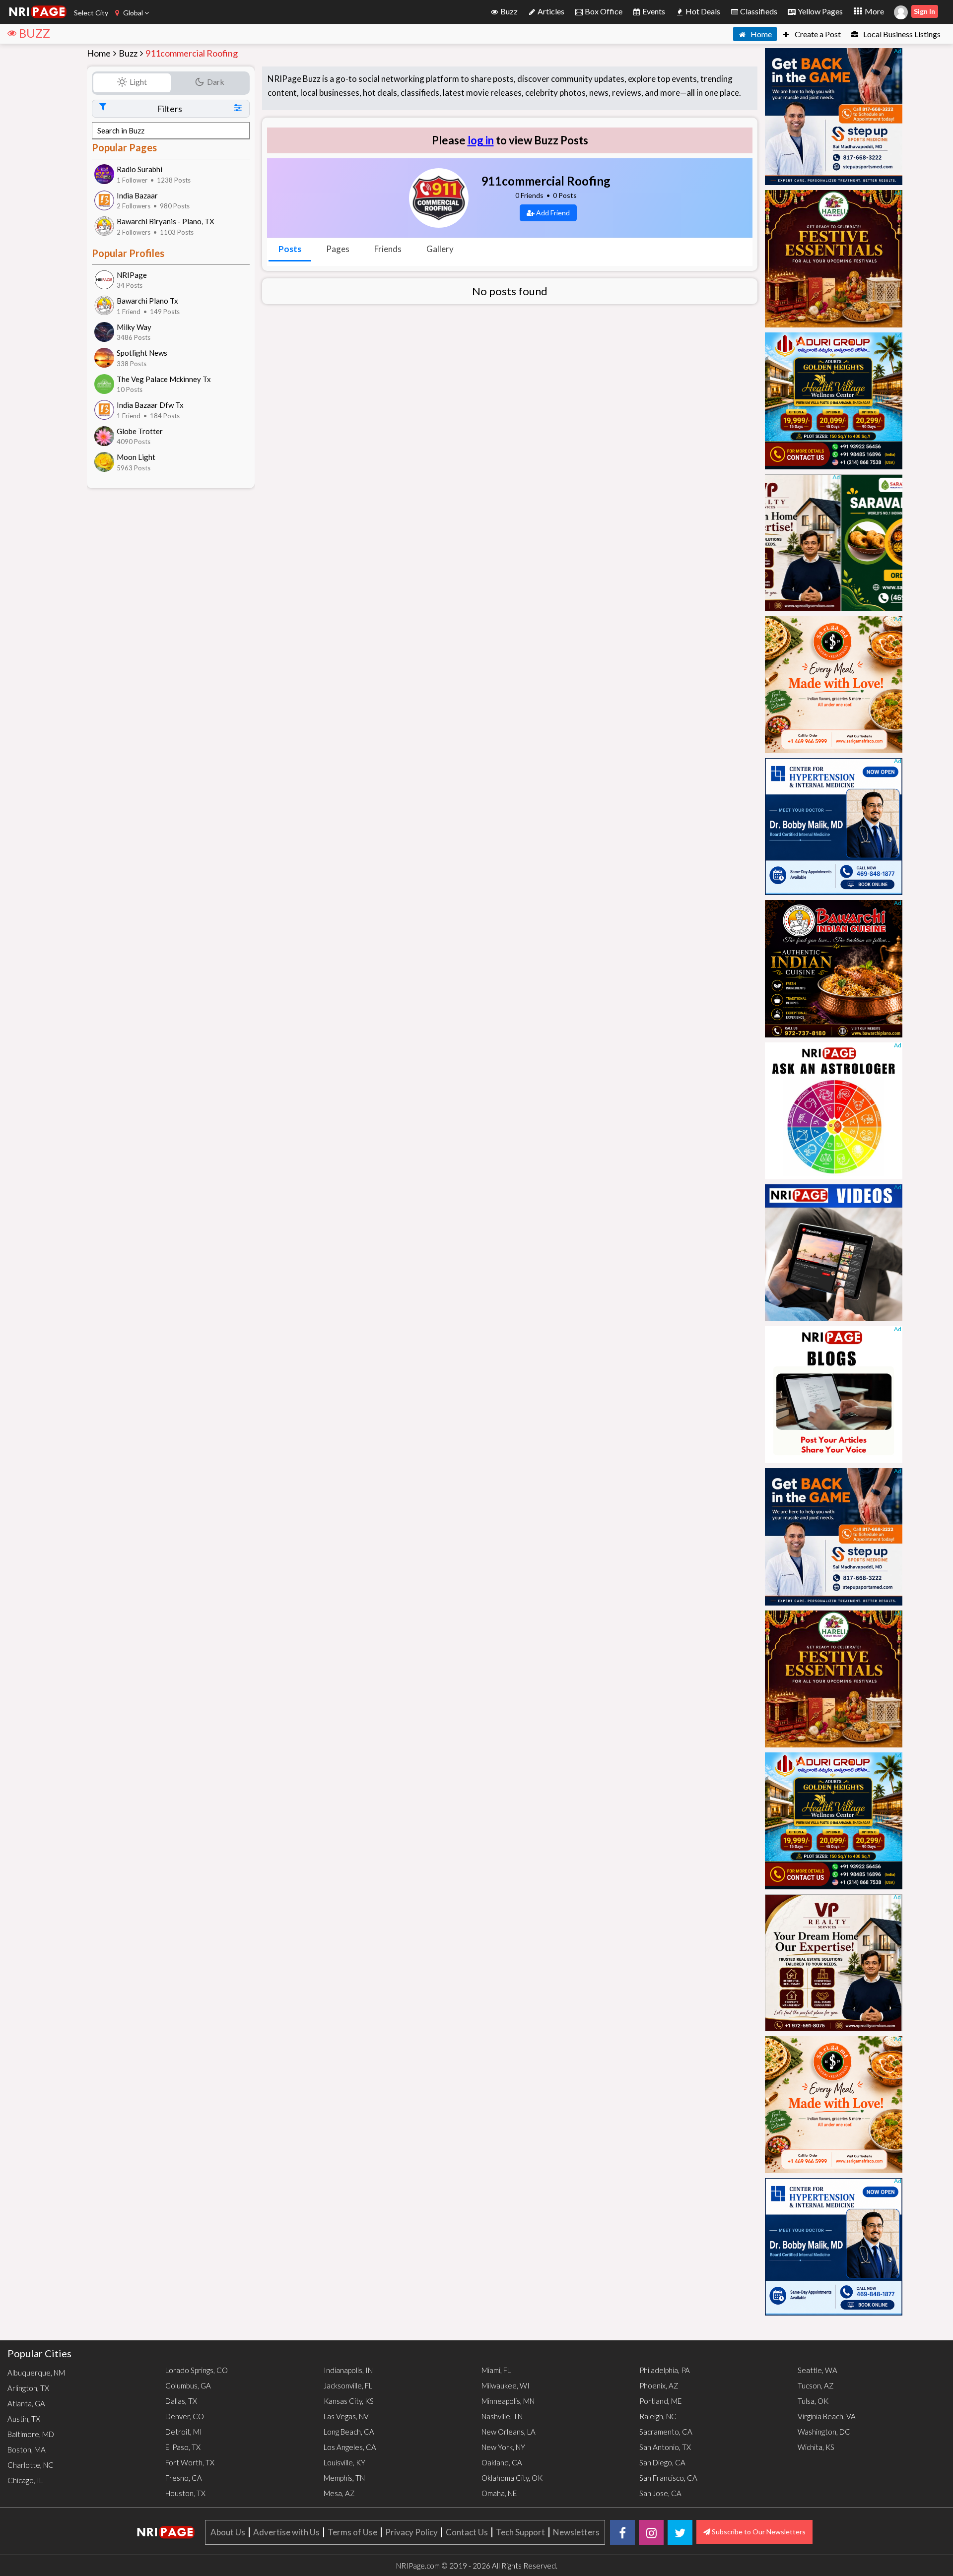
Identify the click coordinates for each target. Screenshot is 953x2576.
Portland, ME (660, 2401)
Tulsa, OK (813, 2401)
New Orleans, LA (509, 2432)
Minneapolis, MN (508, 2401)
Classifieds (758, 11)
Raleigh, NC (658, 2416)
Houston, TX (185, 2493)
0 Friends (529, 195)
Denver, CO (185, 2416)
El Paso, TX (183, 2447)
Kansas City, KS (349, 2401)
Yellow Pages (819, 11)
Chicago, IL (25, 2480)
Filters (170, 109)
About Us (228, 2532)
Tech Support (520, 2532)
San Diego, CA (662, 2462)
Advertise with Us (286, 2532)
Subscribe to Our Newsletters (758, 2532)
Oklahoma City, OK (512, 2478)
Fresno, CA (184, 2478)
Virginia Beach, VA (827, 2416)
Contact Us (467, 2532)
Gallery (440, 249)
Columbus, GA (188, 2385)
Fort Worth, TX (190, 2462)
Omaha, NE (499, 2493)
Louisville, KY (344, 2462)
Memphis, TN (344, 2478)
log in (481, 140)
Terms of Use (352, 2532)
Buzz (508, 11)
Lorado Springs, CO (197, 2370)
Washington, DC (824, 2432)
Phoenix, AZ (659, 2385)
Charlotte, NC (31, 2465)
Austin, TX (24, 2419)
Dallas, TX (181, 2401)
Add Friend (552, 213)
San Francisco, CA (668, 2478)
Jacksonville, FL (348, 2385)
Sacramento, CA (666, 2432)
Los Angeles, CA (350, 2447)
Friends (388, 249)
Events (653, 11)
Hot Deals (702, 11)
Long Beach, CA (349, 2432)
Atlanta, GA (26, 2403)
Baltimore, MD (31, 2434)
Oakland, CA (502, 2462)
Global (133, 13)
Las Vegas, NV (346, 2416)
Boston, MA (27, 2449)
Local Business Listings (901, 34)
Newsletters (576, 2532)
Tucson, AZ (816, 2385)
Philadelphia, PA (665, 2370)
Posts (290, 249)
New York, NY (503, 2447)
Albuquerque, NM (36, 2373)
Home (760, 34)
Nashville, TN (502, 2416)
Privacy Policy (411, 2532)
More (874, 11)
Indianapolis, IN (348, 2370)
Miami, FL (496, 2370)
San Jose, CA (660, 2493)
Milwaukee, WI (506, 2385)
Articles (550, 11)
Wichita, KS (816, 2447)
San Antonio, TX (665, 2447)
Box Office (603, 11)
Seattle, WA (817, 2370)
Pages (338, 249)
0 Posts (565, 195)
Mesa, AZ (339, 2493)
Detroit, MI (184, 2432)
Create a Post (817, 34)
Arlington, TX (28, 2388)
